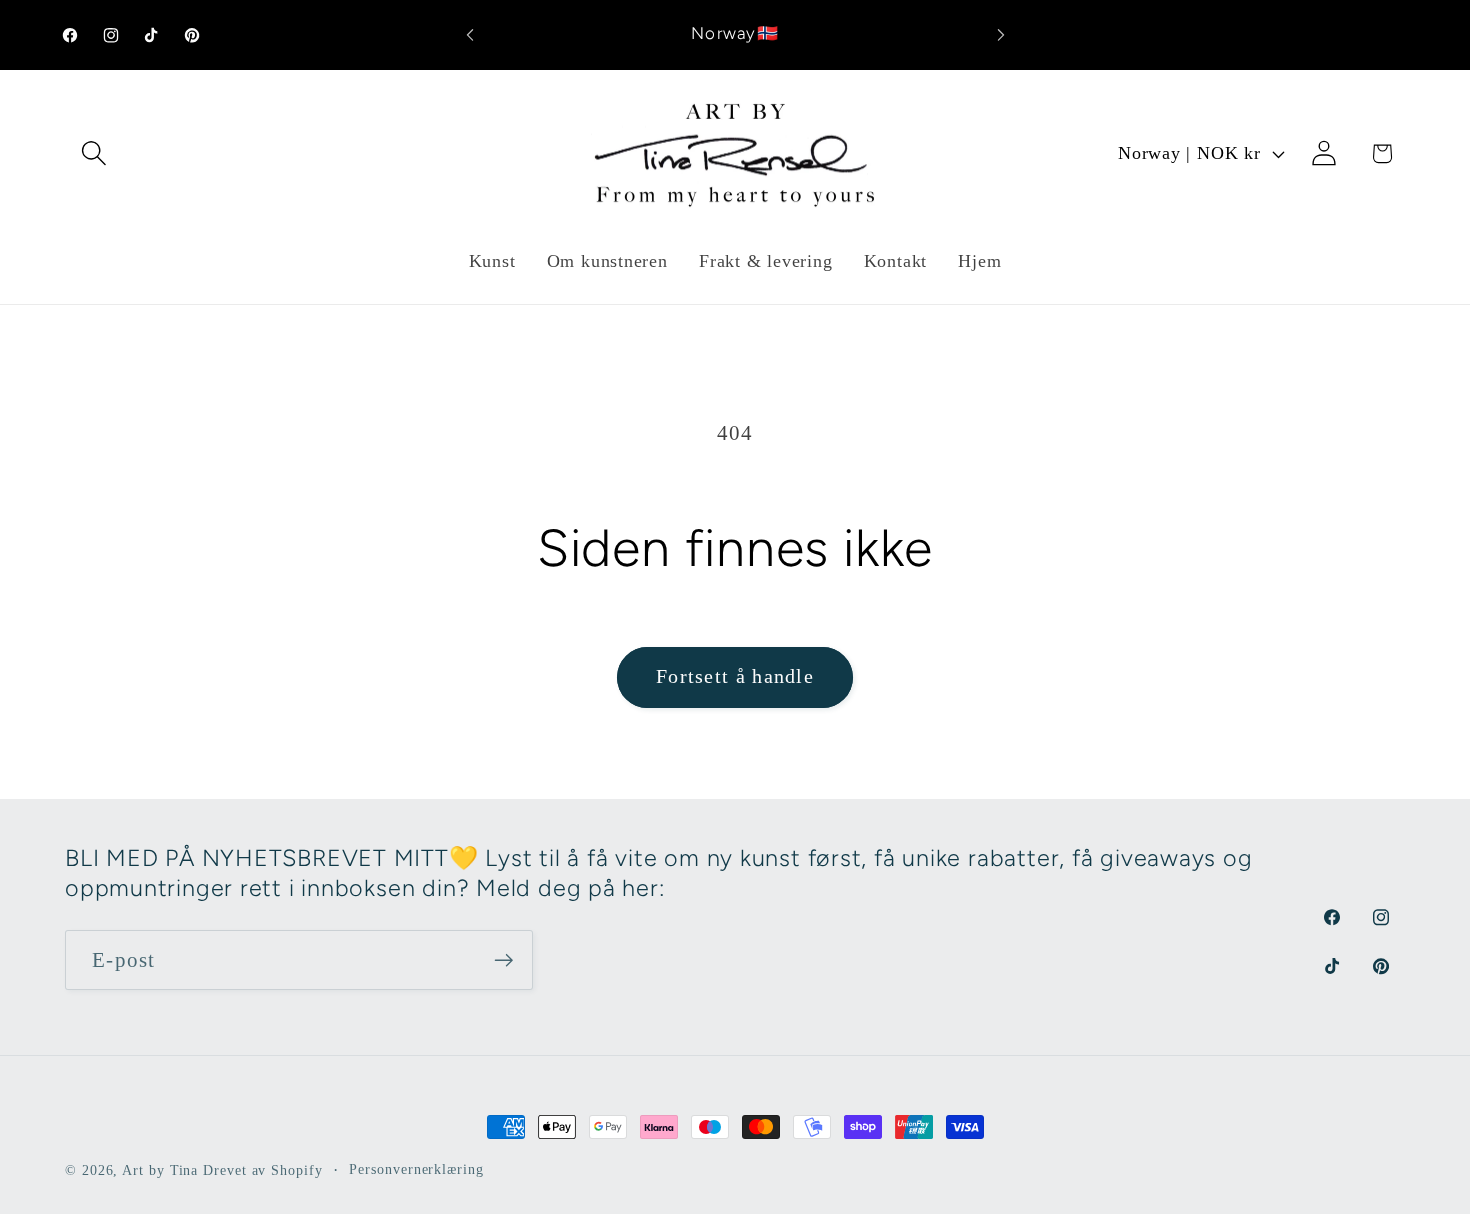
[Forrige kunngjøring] (470, 34)
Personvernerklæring (416, 1169)
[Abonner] (503, 960)
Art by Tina (160, 1170)
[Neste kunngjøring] (1001, 34)
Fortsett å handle (735, 676)
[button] (93, 153)
